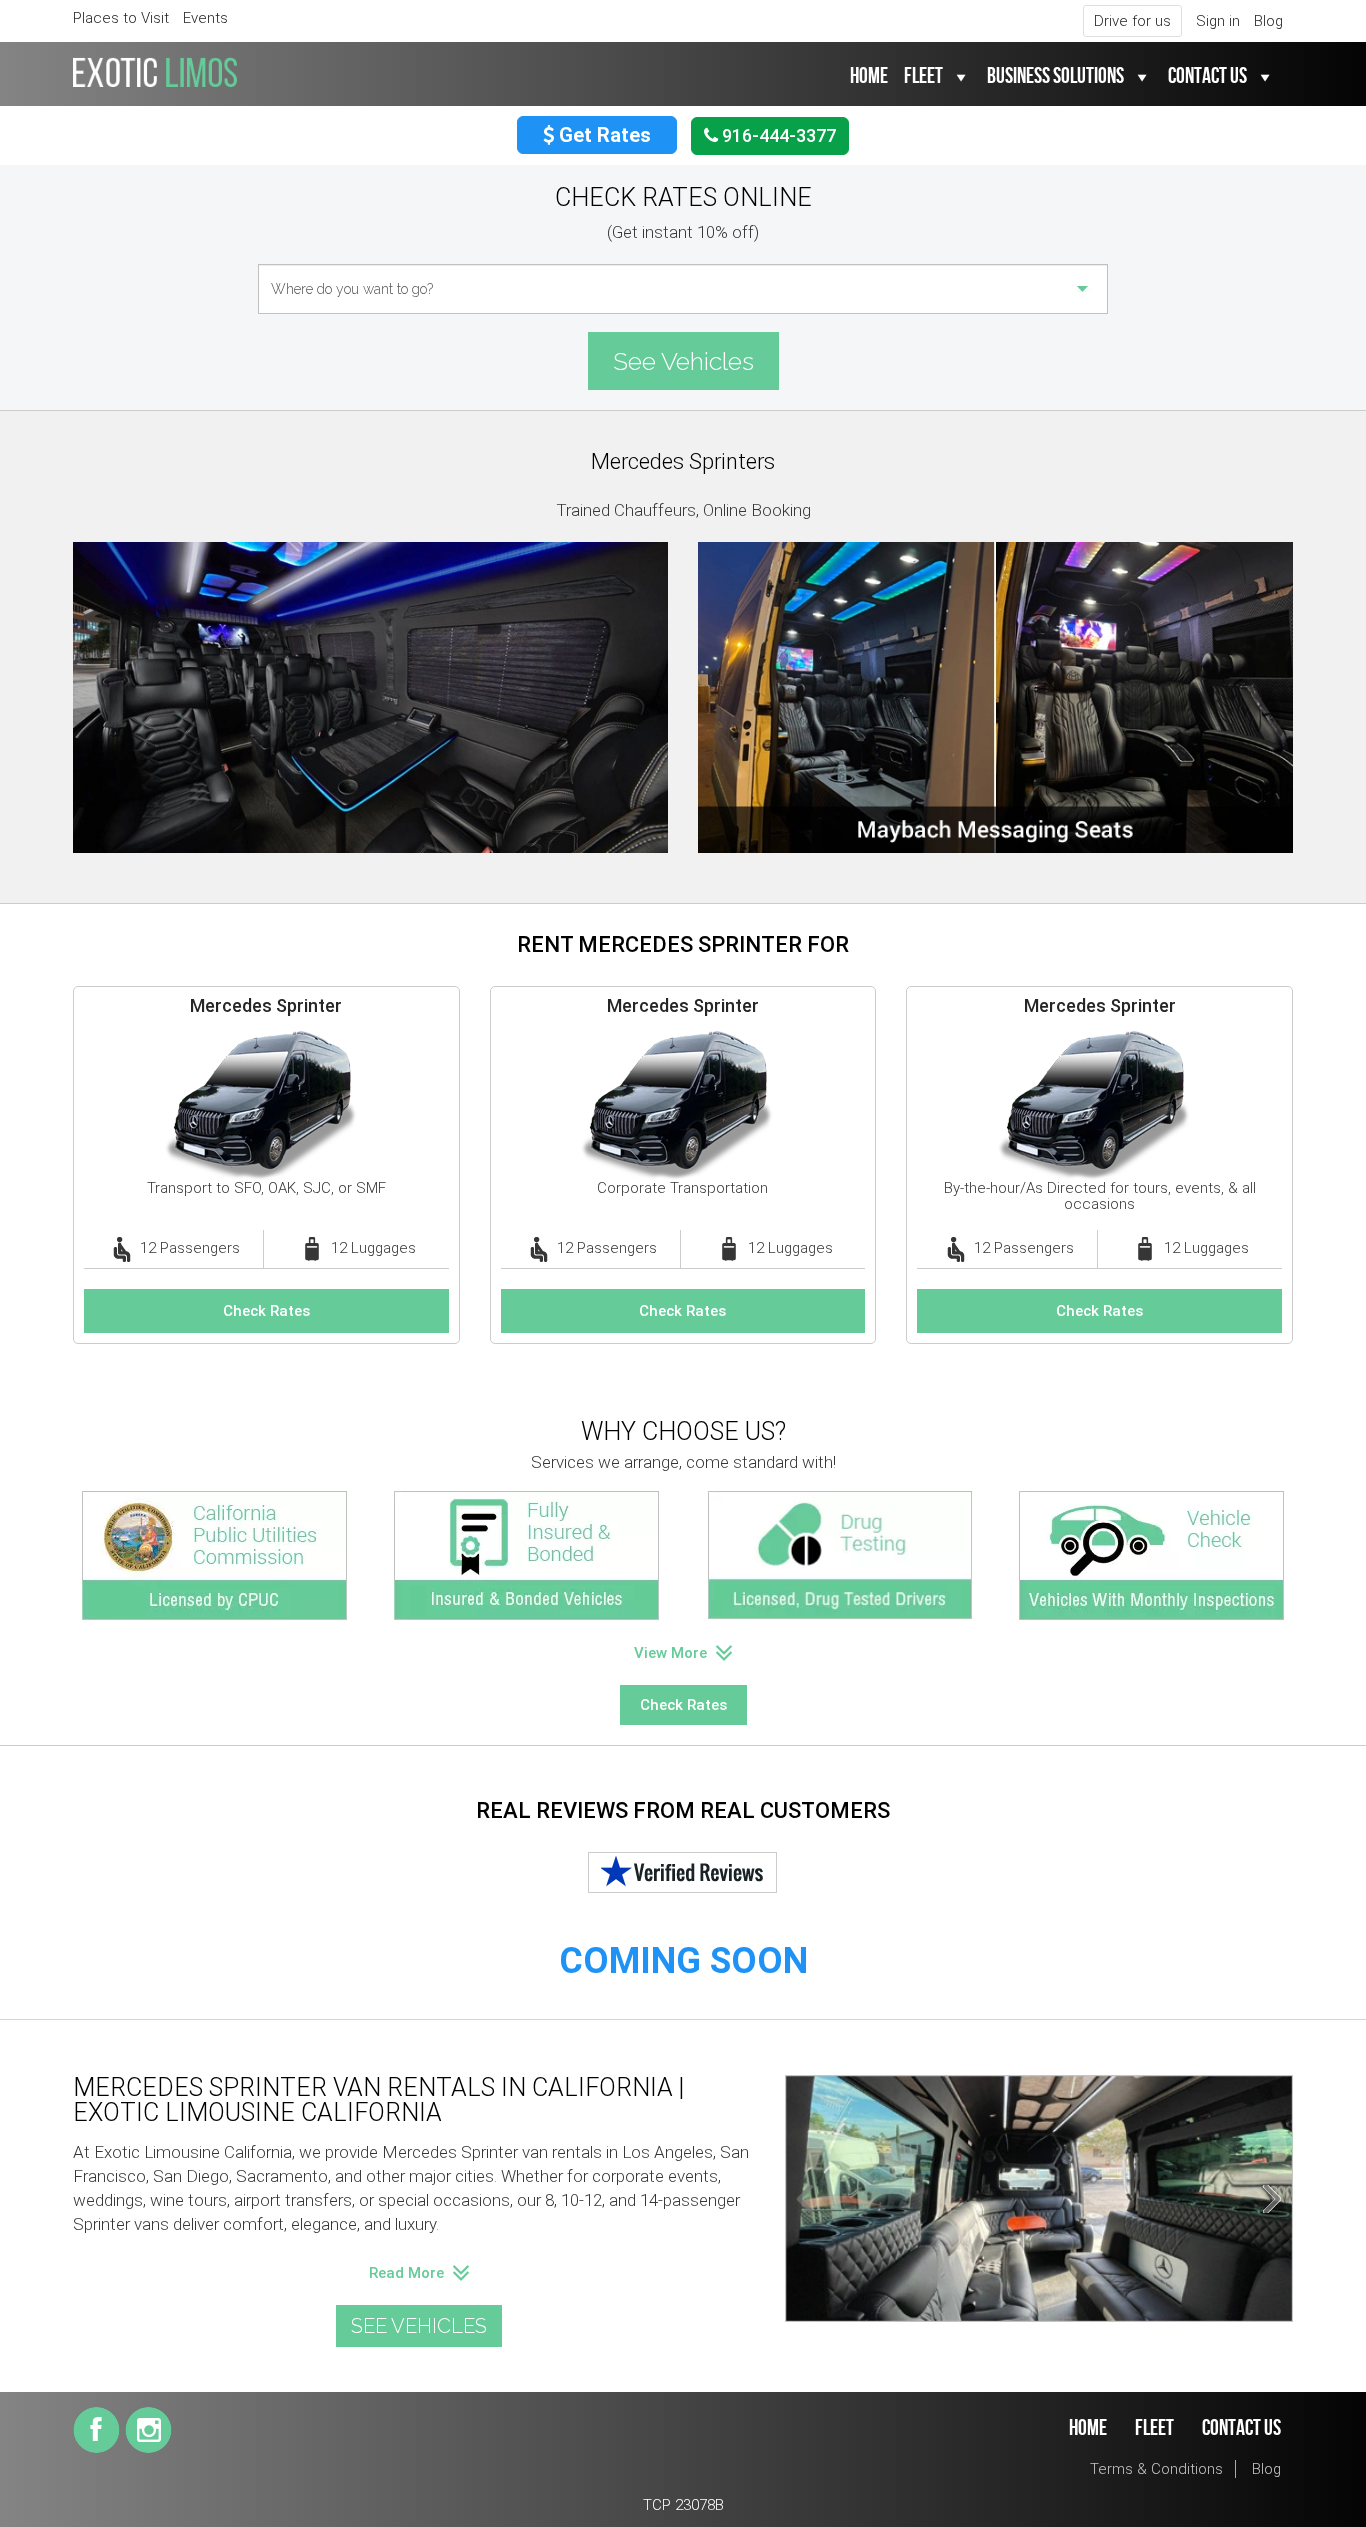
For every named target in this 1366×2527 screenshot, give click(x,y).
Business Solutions (1055, 76)
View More (672, 1653)
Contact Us (1207, 76)
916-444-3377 (777, 135)
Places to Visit (121, 18)
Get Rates (602, 135)
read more (408, 2273)
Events (205, 18)
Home (869, 76)
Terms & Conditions (1156, 2469)
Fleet (923, 76)
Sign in (1218, 21)
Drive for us (1132, 21)
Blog (1268, 21)
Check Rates (266, 1311)
